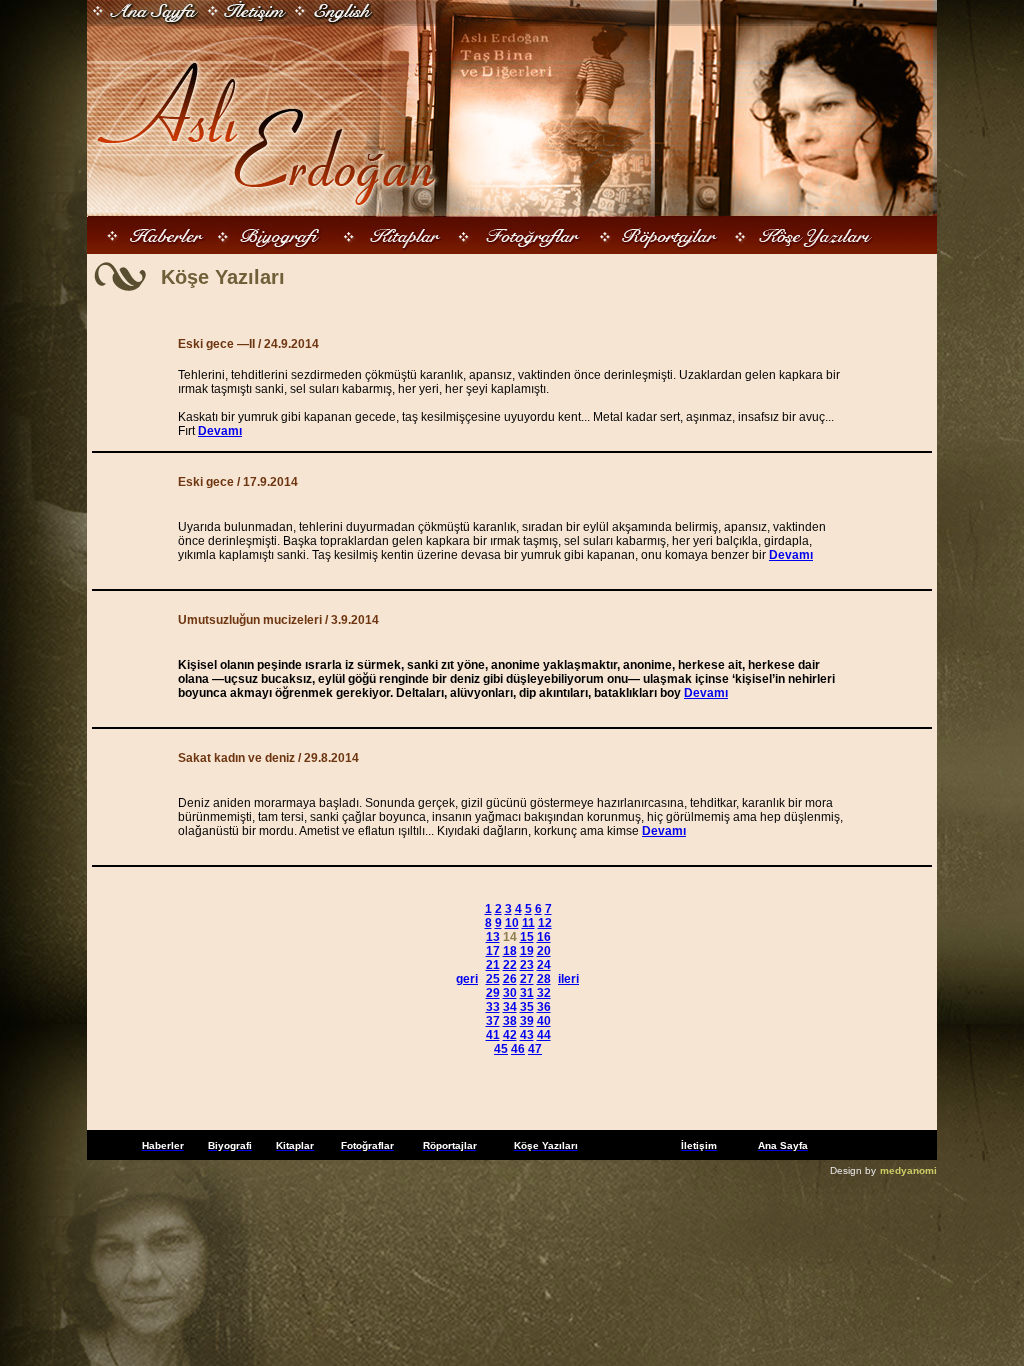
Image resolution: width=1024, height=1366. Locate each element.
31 (527, 993)
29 (493, 993)
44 (544, 1035)
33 (493, 1007)
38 (510, 1021)
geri (467, 979)
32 (544, 993)
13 (493, 937)
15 (527, 937)
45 (501, 1049)
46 (518, 1049)
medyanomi (908, 1170)
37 (493, 1021)
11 (528, 923)
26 (510, 979)
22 (510, 965)
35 (527, 1007)
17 (493, 951)
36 (544, 1007)
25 (493, 979)
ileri (568, 979)
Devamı (220, 431)
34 (510, 1007)
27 (527, 979)
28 (544, 979)
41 (493, 1035)
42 (510, 1035)
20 (544, 951)
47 (535, 1049)
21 (493, 965)
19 (527, 951)
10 (512, 923)
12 (545, 923)
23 (527, 965)
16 (544, 937)
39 (527, 1021)
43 (527, 1035)
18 (510, 951)
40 (544, 1021)
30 (510, 993)
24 (544, 965)
